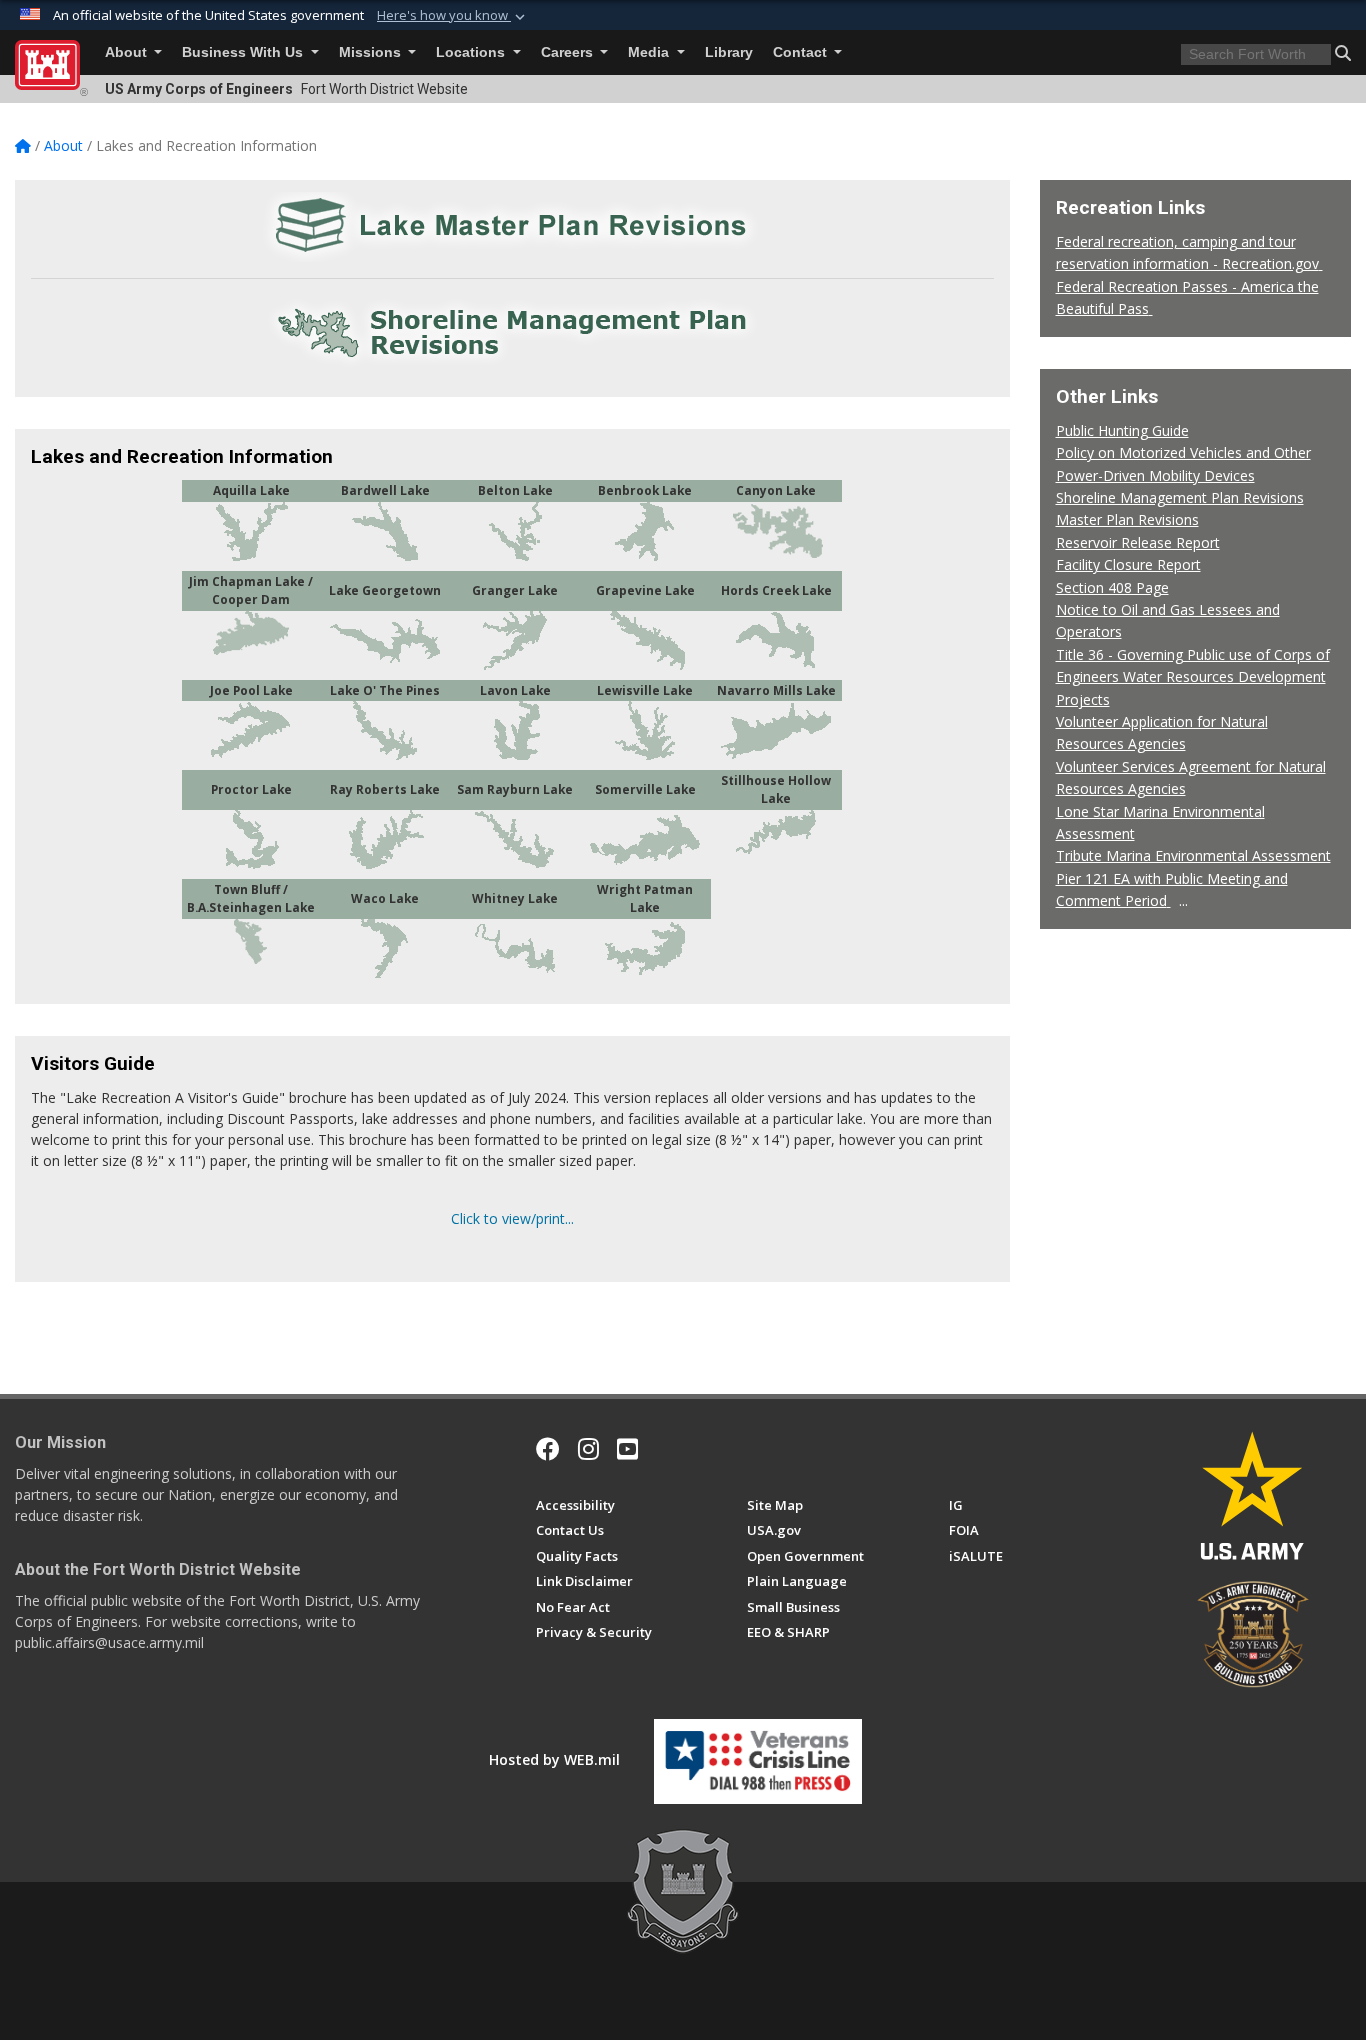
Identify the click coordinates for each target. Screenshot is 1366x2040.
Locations (472, 52)
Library (729, 52)
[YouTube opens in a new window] (627, 1449)
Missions (372, 52)
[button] (453, 16)
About (128, 52)
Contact (802, 52)
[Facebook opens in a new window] (548, 1449)
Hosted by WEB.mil (554, 1759)
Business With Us (244, 52)
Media (650, 52)
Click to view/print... (512, 1218)
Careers (569, 52)
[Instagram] (588, 1449)
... (1183, 900)
